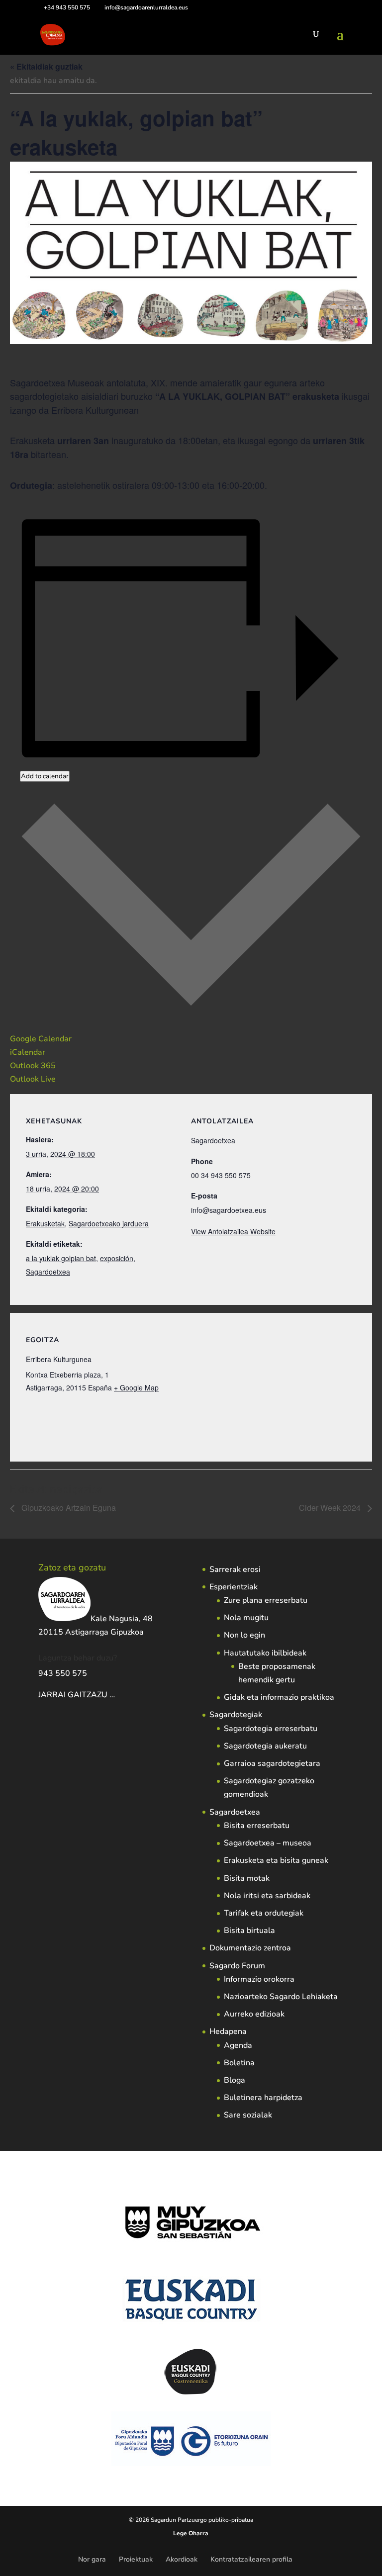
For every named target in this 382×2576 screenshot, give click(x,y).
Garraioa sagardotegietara (272, 1763)
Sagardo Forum (237, 1966)
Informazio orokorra (259, 1979)
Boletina (239, 2063)
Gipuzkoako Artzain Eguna (68, 1508)
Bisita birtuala (249, 1931)
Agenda (238, 2045)
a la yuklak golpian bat (61, 1258)
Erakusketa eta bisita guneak (276, 1860)
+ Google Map (136, 1387)
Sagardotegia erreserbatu (271, 1729)
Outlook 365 (33, 1066)
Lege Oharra (191, 2533)
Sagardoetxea (48, 1272)
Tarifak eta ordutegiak (264, 1913)
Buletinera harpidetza (263, 2098)
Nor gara (92, 2559)
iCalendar (28, 1052)
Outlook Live (33, 1079)
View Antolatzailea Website (233, 1231)
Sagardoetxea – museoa (268, 1843)
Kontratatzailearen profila (251, 2559)
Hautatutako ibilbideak (265, 1653)
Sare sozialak (248, 2115)
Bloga (235, 2080)
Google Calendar (41, 1039)
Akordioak (182, 2559)
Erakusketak (45, 1223)
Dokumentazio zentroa (250, 1948)
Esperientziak (234, 1587)
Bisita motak (247, 1878)
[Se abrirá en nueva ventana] (116, 1695)
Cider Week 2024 (331, 1508)
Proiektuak (136, 2559)
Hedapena (228, 2031)
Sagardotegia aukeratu (265, 1746)
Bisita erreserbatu (257, 1826)
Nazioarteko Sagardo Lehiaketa (281, 1997)
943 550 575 (63, 1673)
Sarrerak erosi (235, 1569)
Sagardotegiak (236, 1715)
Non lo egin (244, 1635)
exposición (117, 1258)
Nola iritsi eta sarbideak (267, 1896)
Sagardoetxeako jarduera (109, 1223)
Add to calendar (45, 776)
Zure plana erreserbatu (266, 1600)
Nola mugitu (246, 1618)
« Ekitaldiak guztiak (46, 66)
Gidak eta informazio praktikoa (279, 1697)
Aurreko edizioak (254, 2014)
